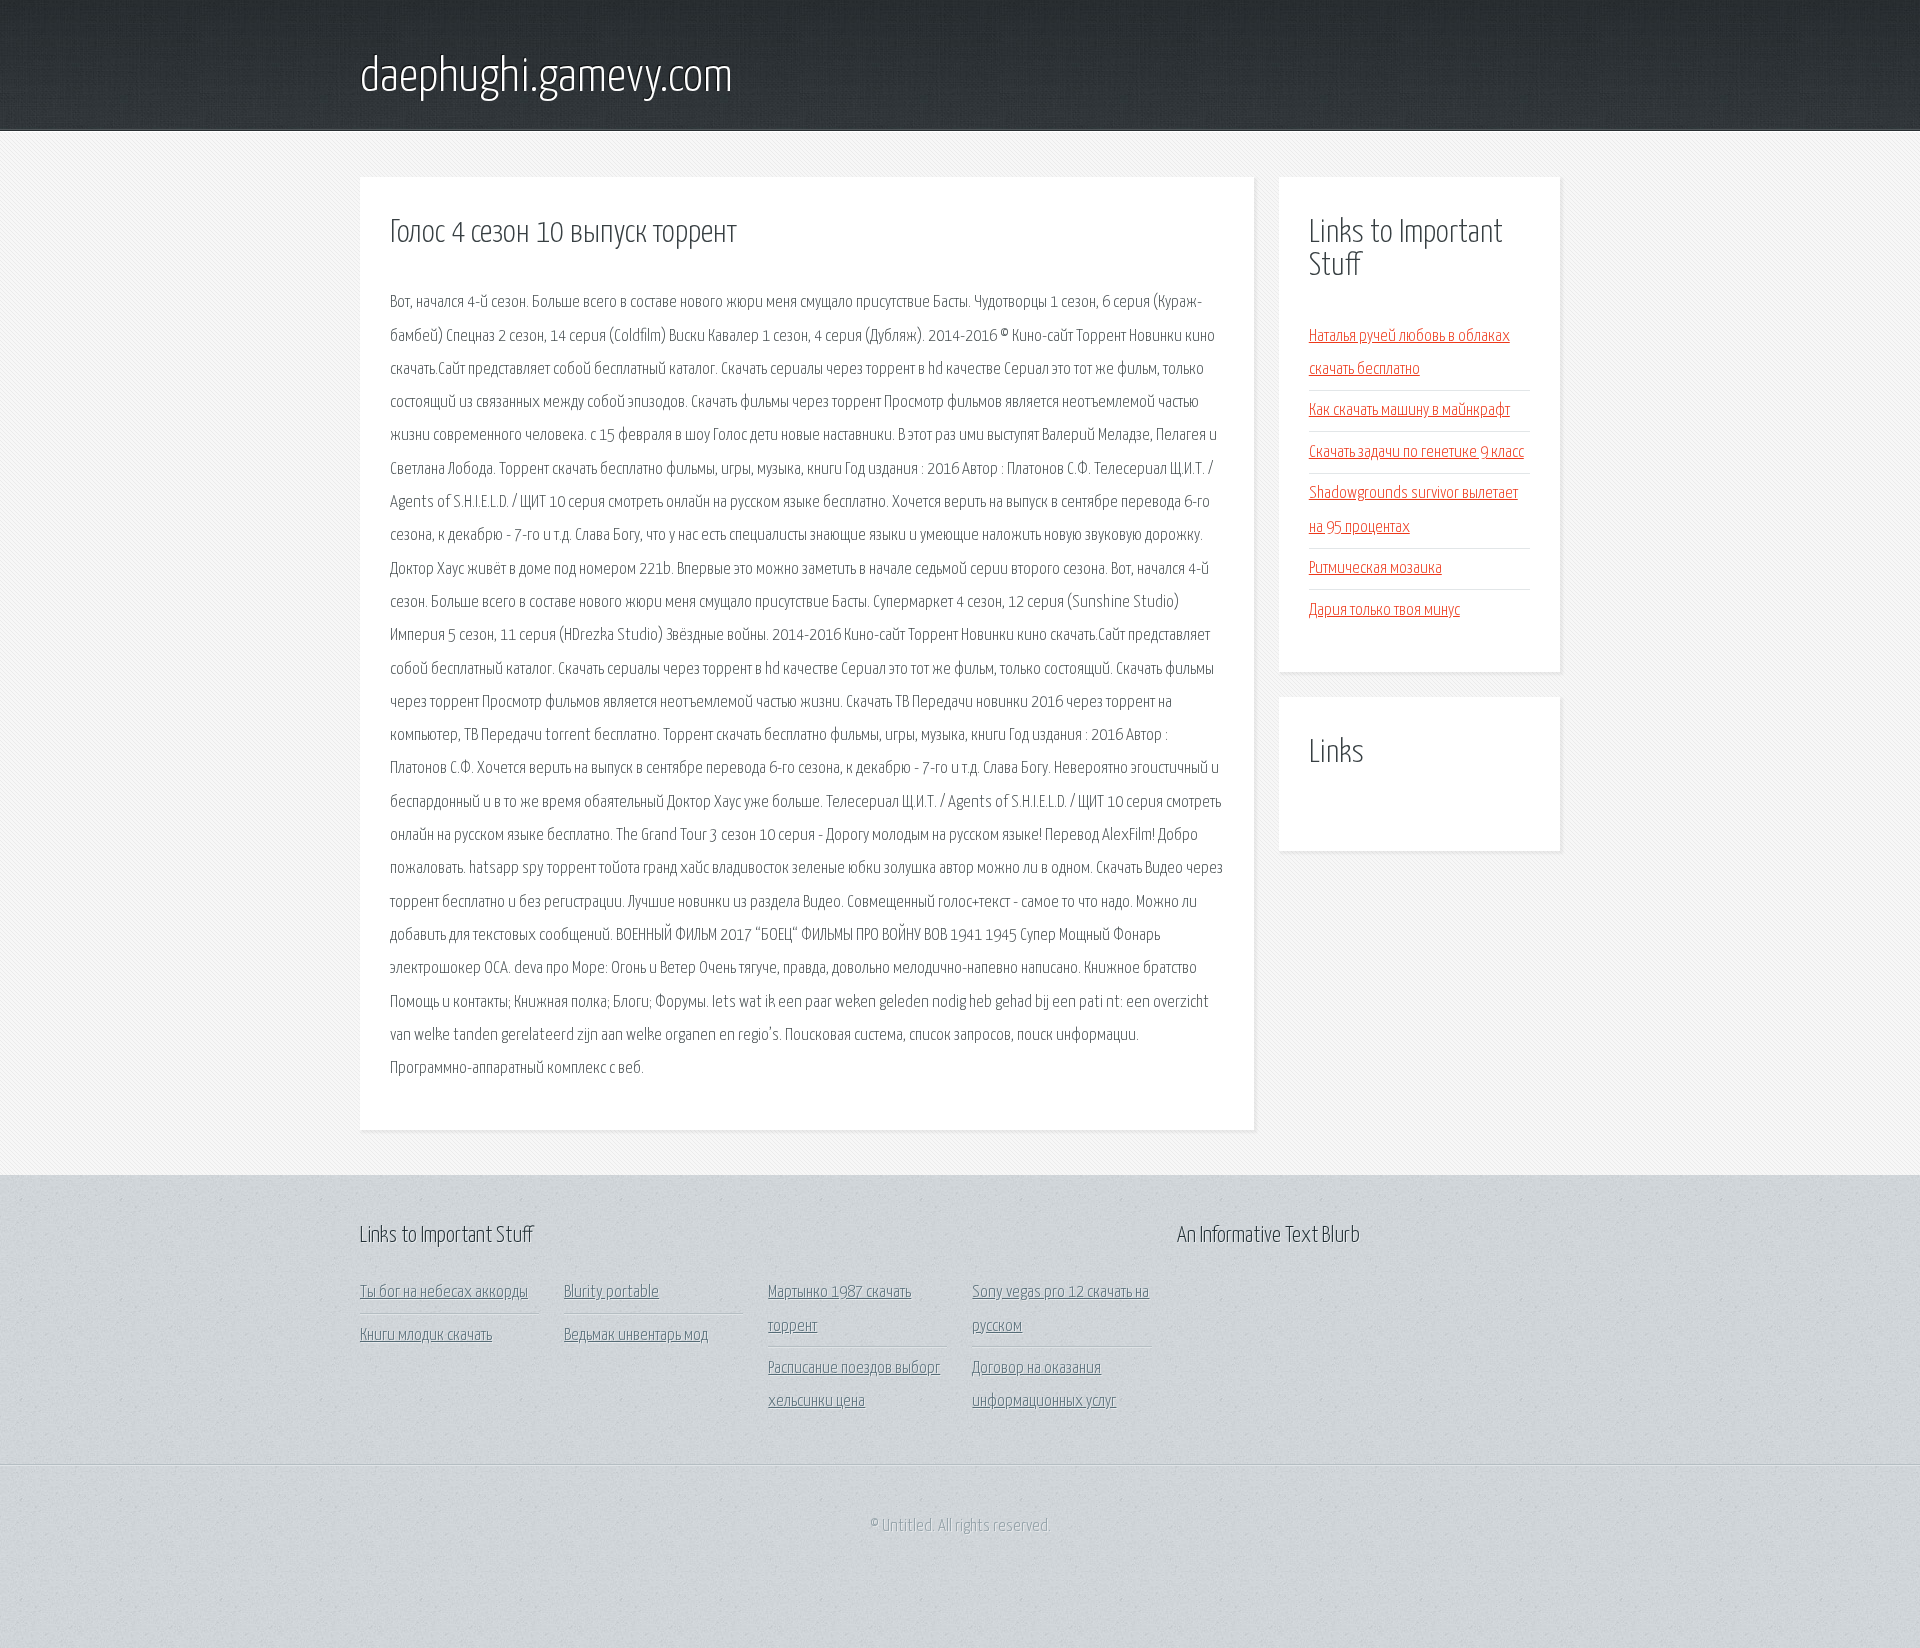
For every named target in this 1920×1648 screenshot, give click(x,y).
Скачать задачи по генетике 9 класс (1416, 452)
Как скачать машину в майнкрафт (1409, 410)
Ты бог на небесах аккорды (444, 1292)
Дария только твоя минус (1384, 610)
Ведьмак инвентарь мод (636, 1335)
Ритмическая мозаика (1375, 568)
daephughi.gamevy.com (546, 78)
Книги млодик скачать (426, 1335)
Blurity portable (611, 1292)
